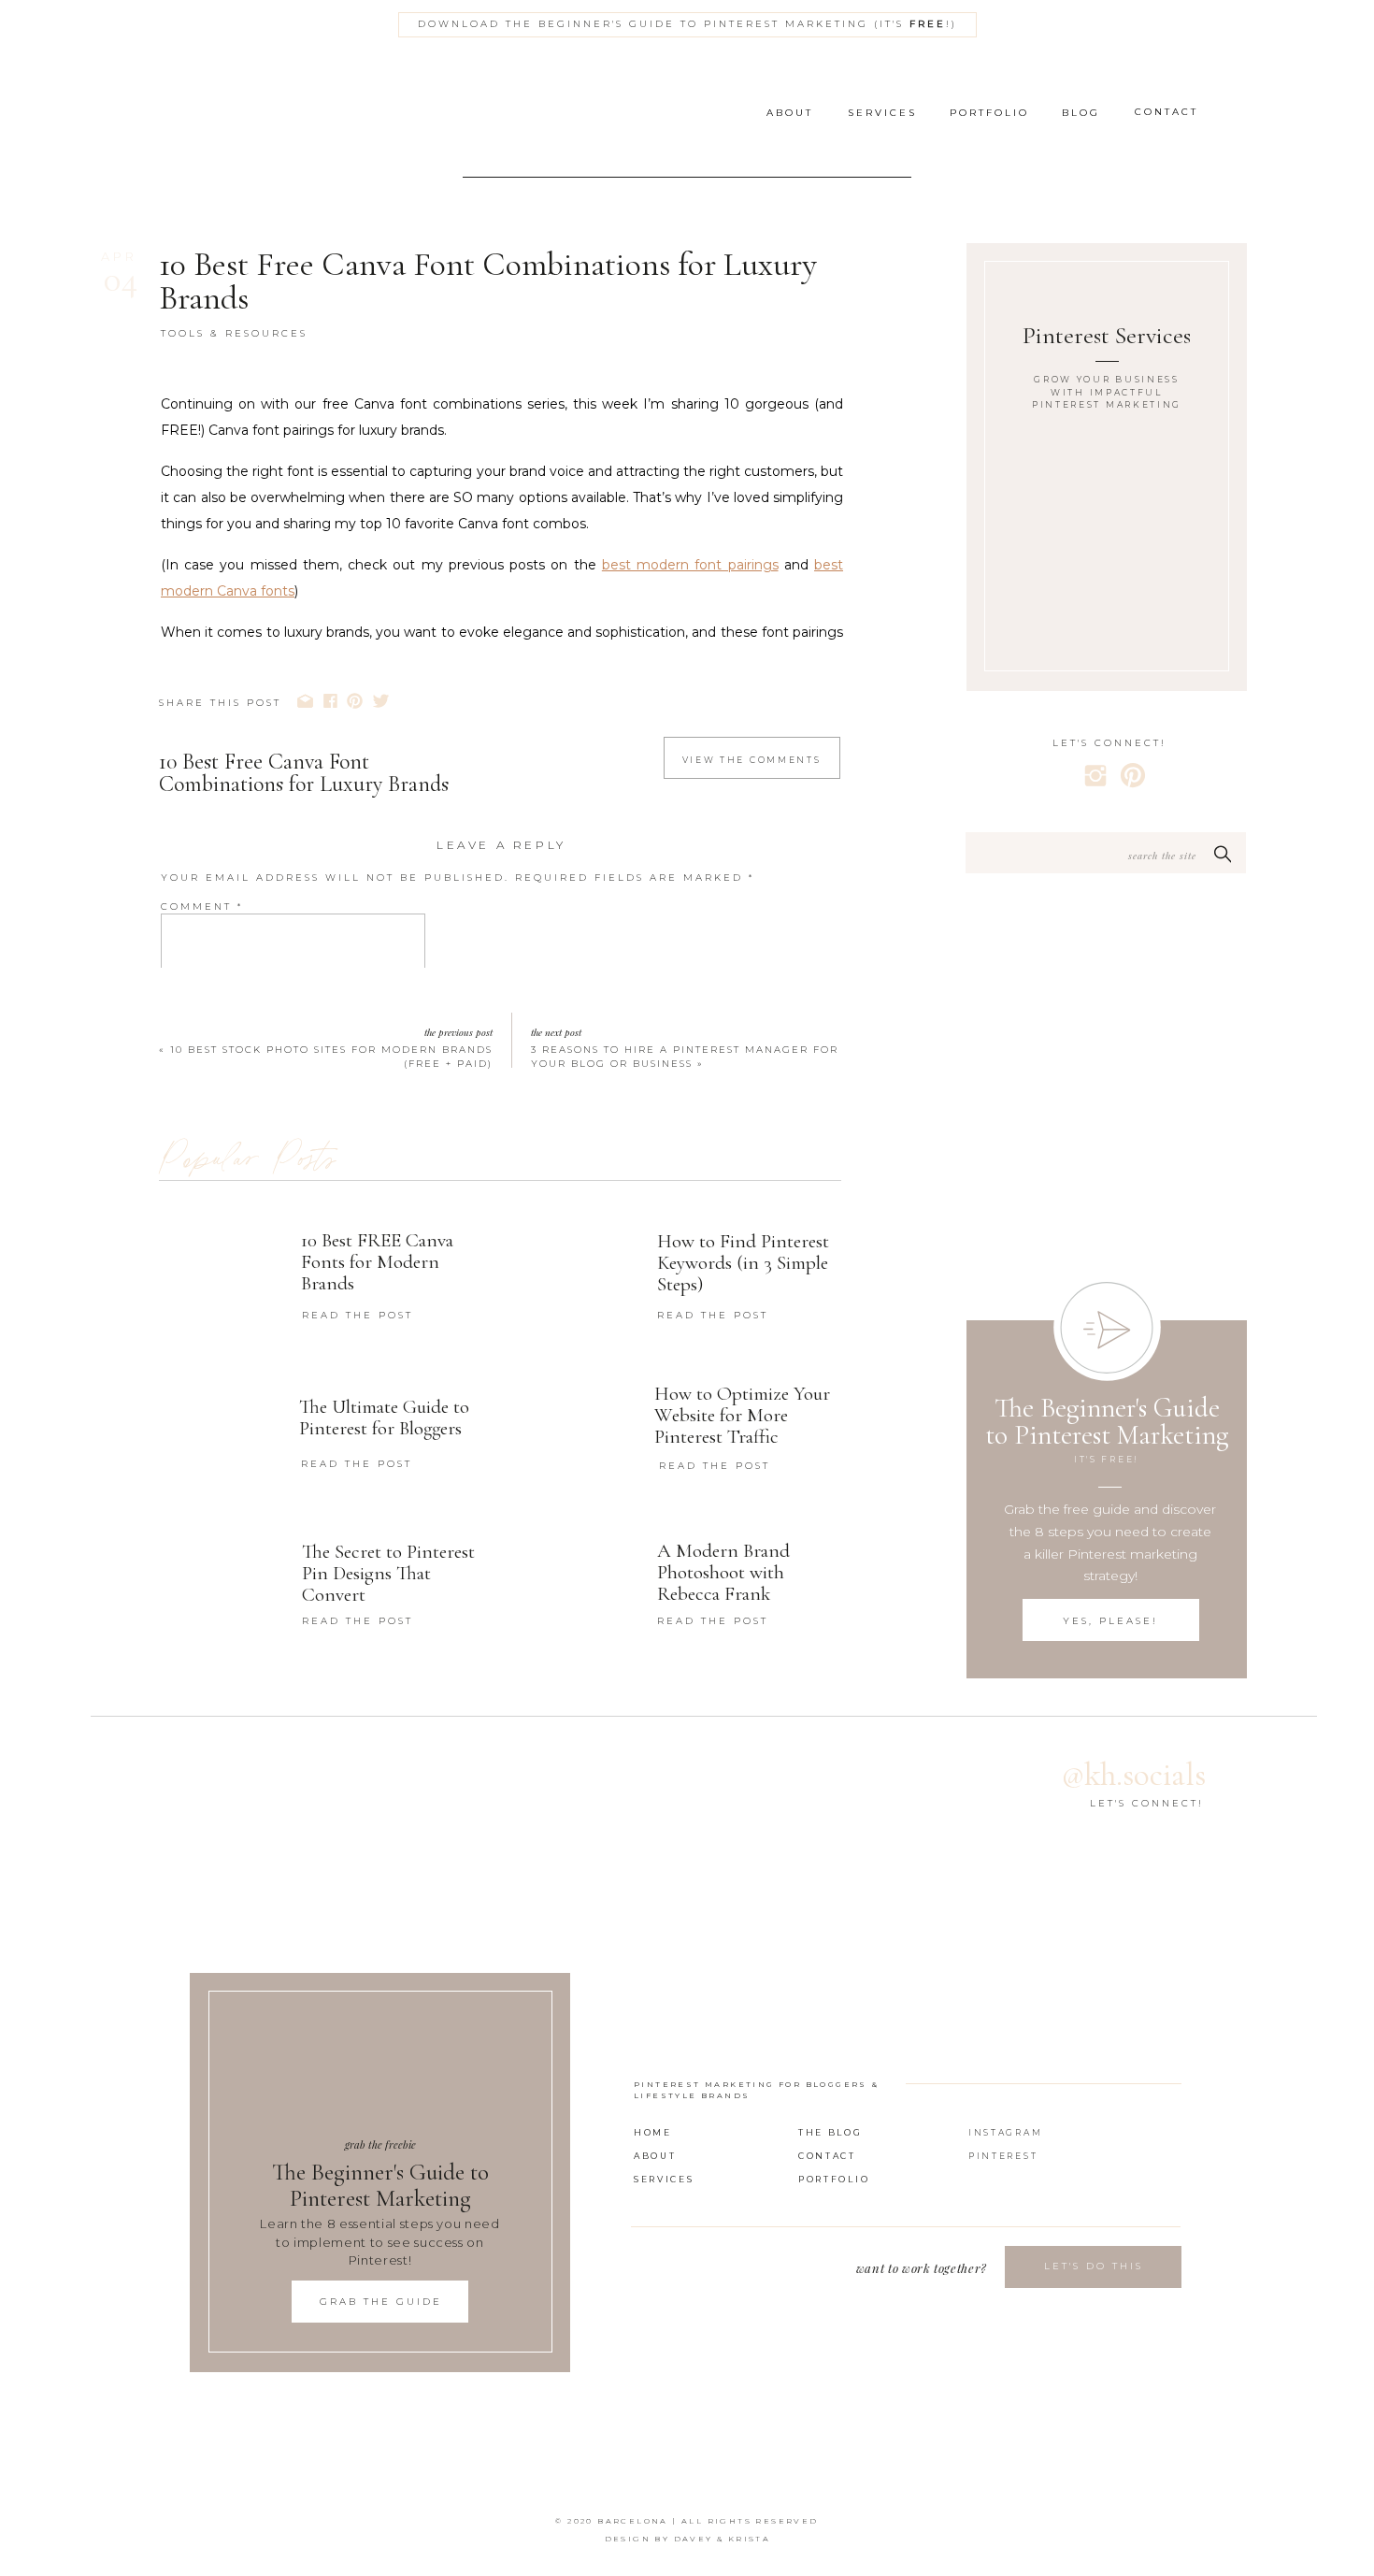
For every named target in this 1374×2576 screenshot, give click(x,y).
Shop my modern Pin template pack (570, 1713)
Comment (202, 907)
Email (189, 1098)
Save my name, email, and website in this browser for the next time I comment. (483, 1207)
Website (192, 1143)
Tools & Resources (234, 333)
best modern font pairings (690, 565)
